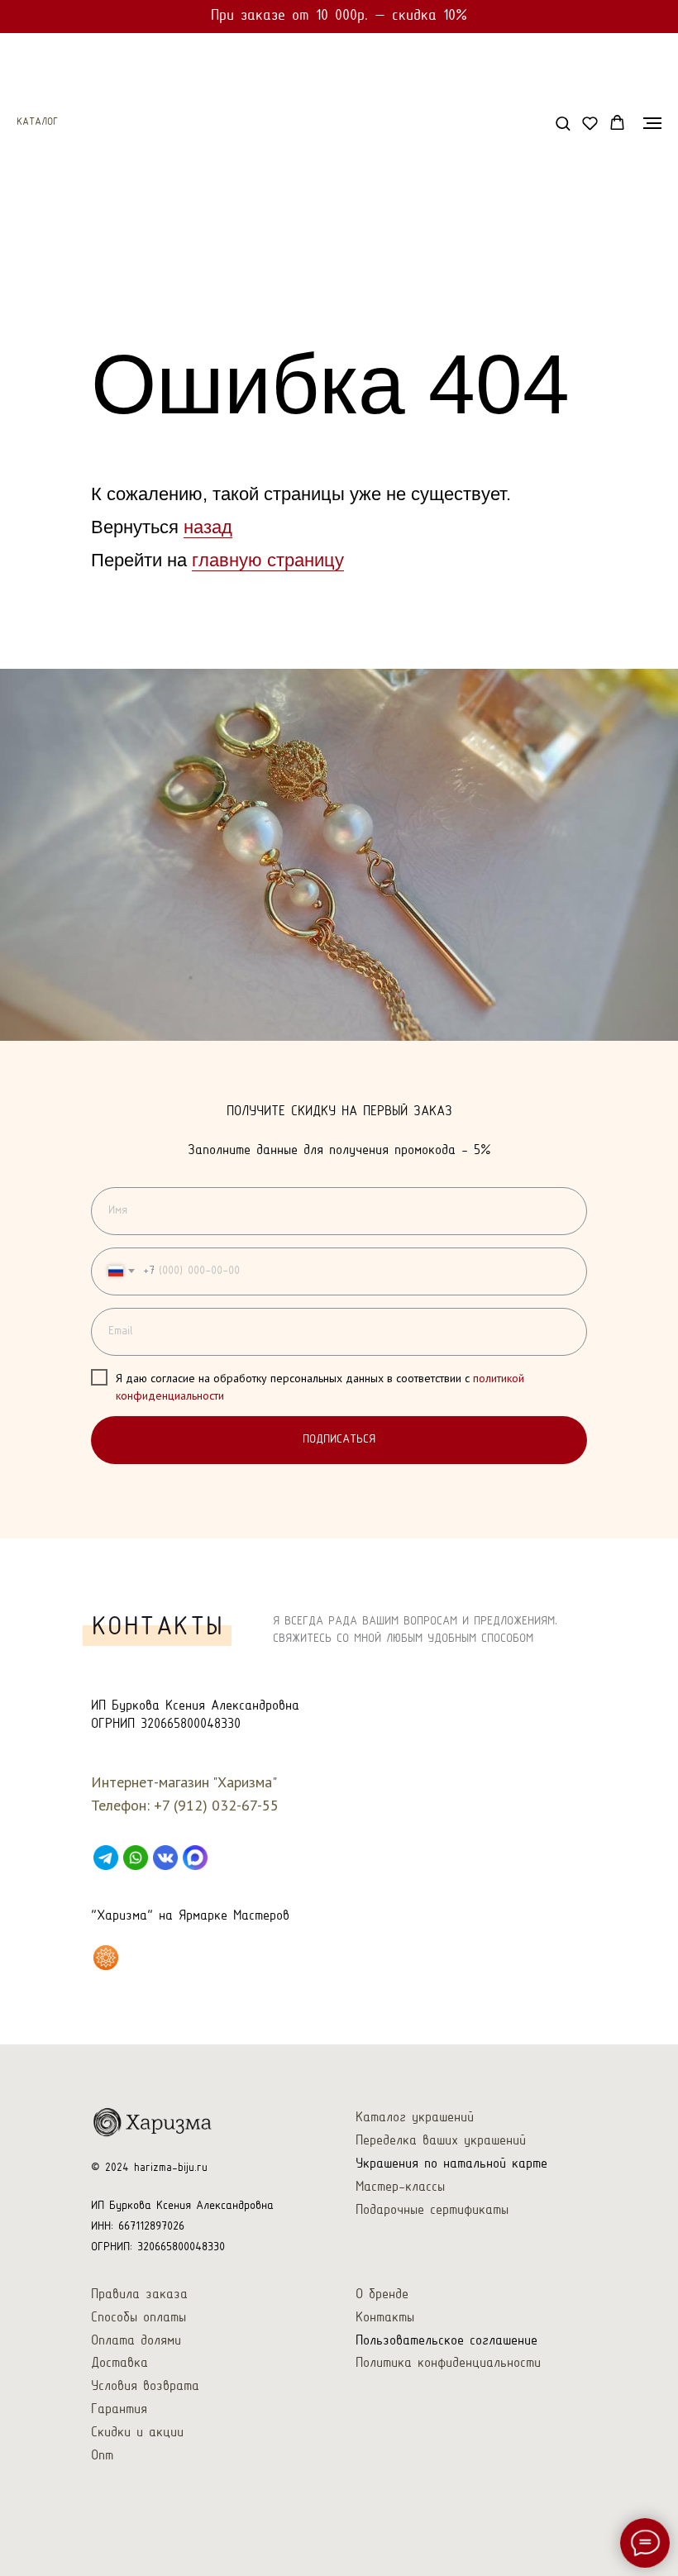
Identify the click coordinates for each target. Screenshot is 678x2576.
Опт (102, 2456)
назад (208, 527)
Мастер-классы (400, 2187)
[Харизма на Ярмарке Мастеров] (106, 1958)
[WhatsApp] (136, 1858)
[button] (563, 123)
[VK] (165, 1858)
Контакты (385, 2318)
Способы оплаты (138, 2318)
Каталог (37, 122)
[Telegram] (106, 1858)
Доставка (119, 2363)
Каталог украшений (415, 2118)
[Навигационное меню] (652, 123)
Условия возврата (145, 2386)
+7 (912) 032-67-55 (216, 1805)
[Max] (195, 1858)
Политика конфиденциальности (448, 2363)
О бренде (382, 2295)
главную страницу (268, 560)
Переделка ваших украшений (441, 2141)
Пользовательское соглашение (446, 2341)
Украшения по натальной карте (451, 2164)
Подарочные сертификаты (432, 2210)
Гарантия (119, 2409)
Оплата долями (136, 2341)
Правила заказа (139, 2295)
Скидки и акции (137, 2433)
